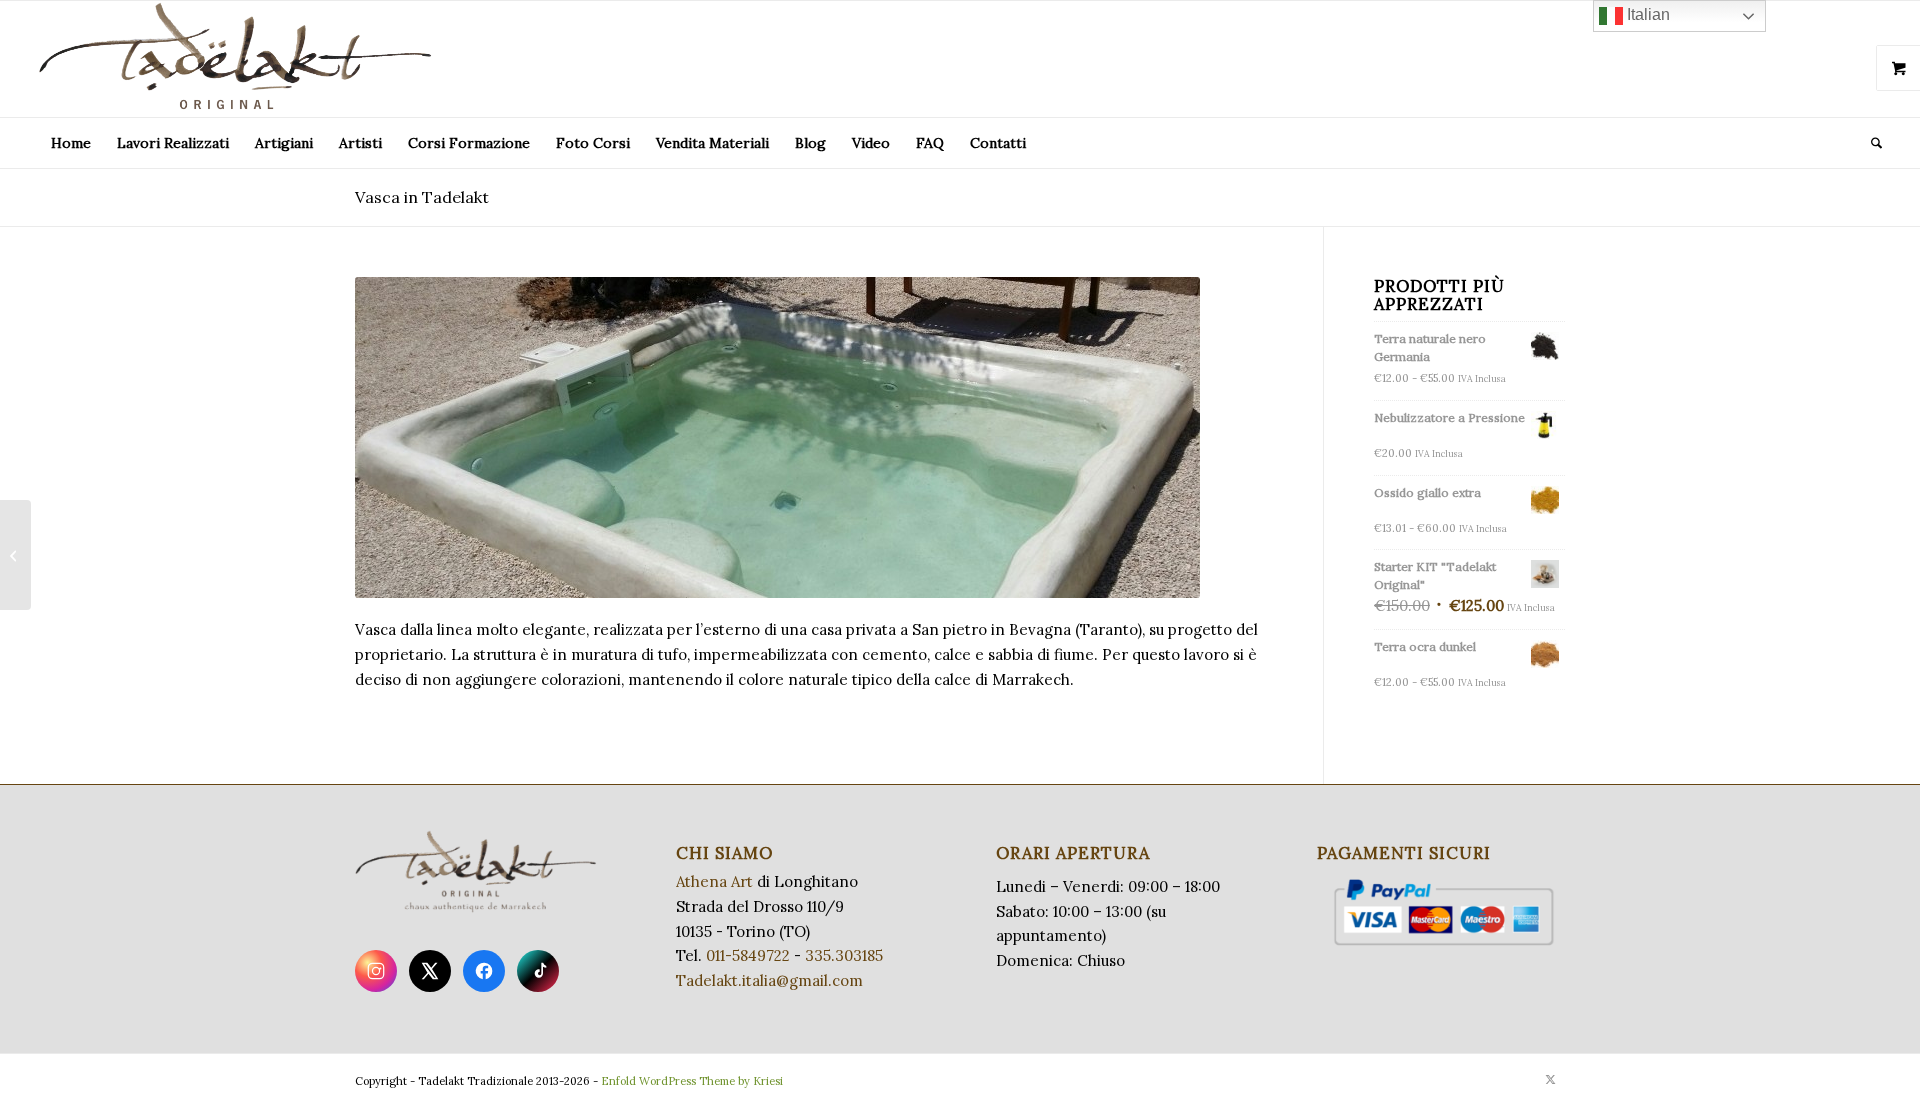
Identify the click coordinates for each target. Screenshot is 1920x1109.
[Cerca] (1870, 143)
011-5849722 (748, 955)
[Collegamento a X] (1550, 1079)
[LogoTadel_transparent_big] (239, 59)
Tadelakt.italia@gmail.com (769, 980)
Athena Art (714, 881)
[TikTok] (538, 971)
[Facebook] (484, 971)
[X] (430, 971)
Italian (1646, 14)
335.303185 (844, 955)
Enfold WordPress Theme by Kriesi (692, 1081)
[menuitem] (71, 143)
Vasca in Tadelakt (422, 197)
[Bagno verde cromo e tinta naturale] (15, 555)
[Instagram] (376, 971)
